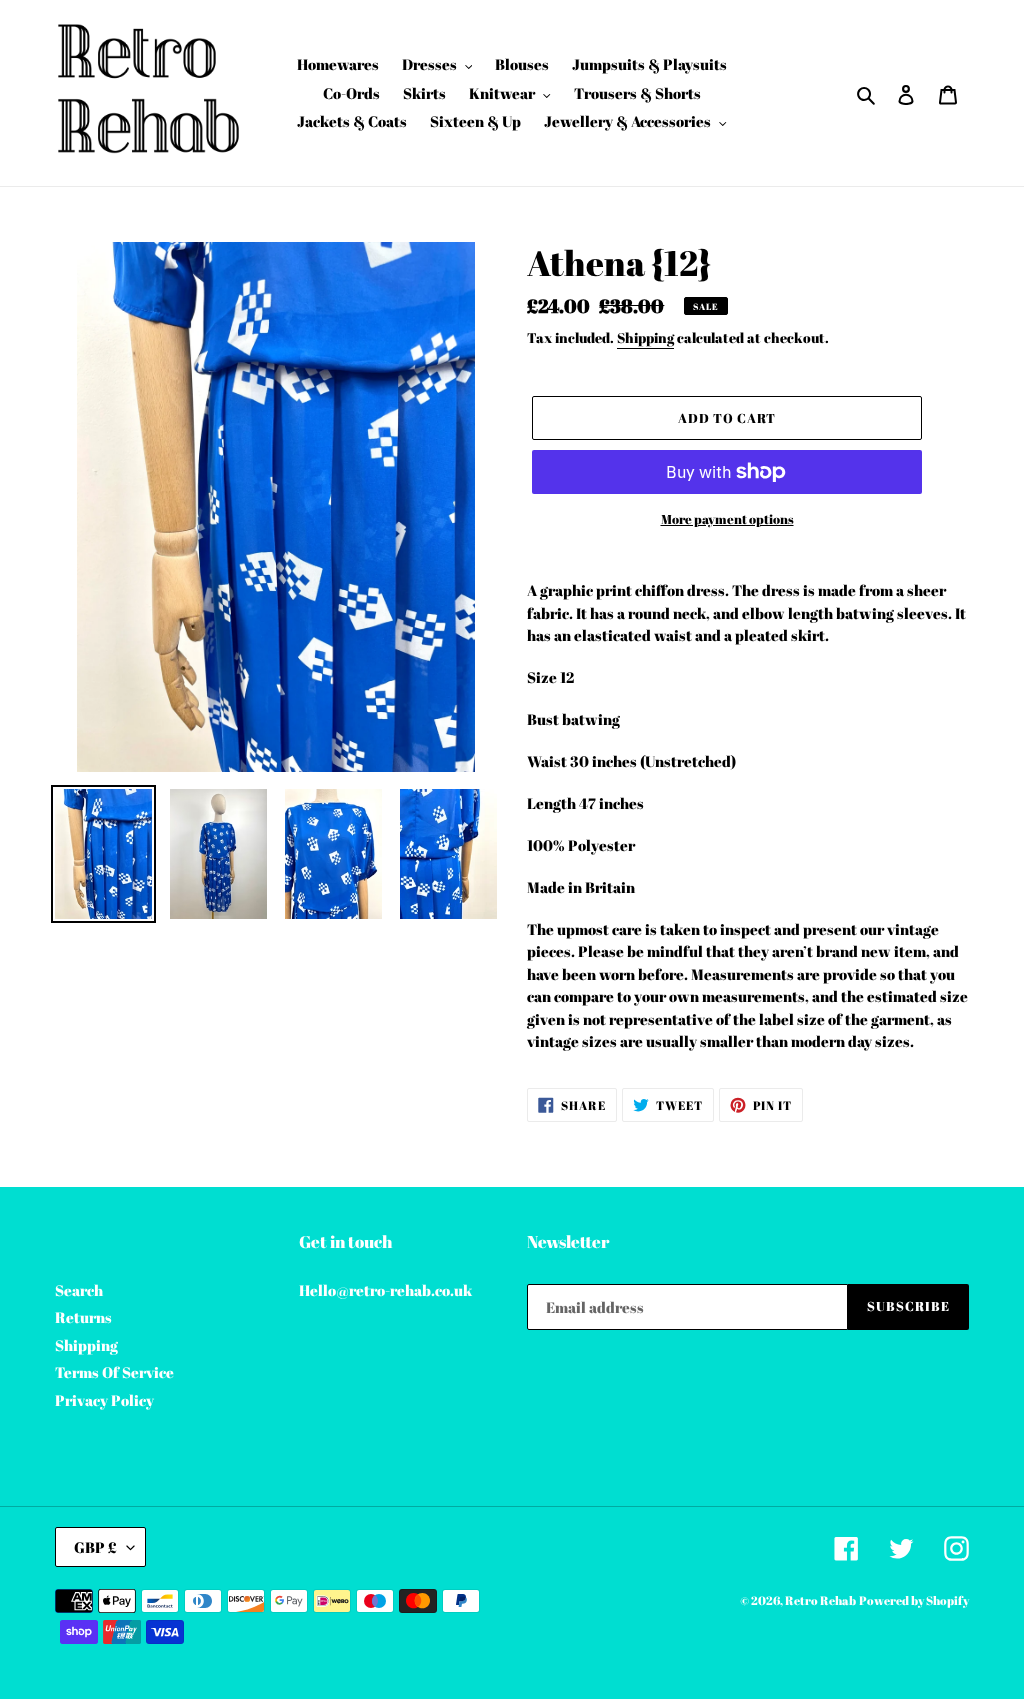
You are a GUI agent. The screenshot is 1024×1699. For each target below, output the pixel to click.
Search (79, 1290)
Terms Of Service (114, 1372)
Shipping (645, 337)
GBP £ (95, 1547)
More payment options (727, 519)
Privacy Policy (104, 1400)
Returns (83, 1317)
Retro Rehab (820, 1600)
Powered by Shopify (914, 1600)
